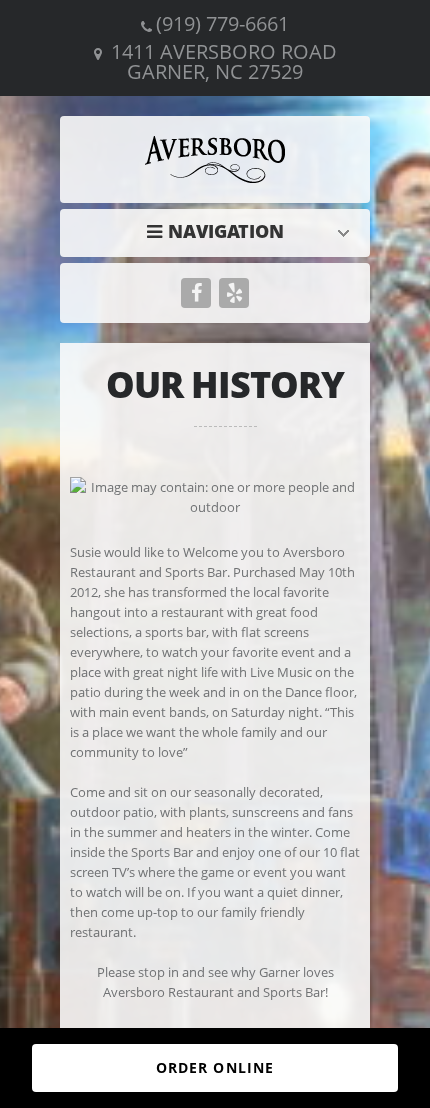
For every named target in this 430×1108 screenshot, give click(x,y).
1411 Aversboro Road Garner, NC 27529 (224, 61)
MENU (220, 231)
